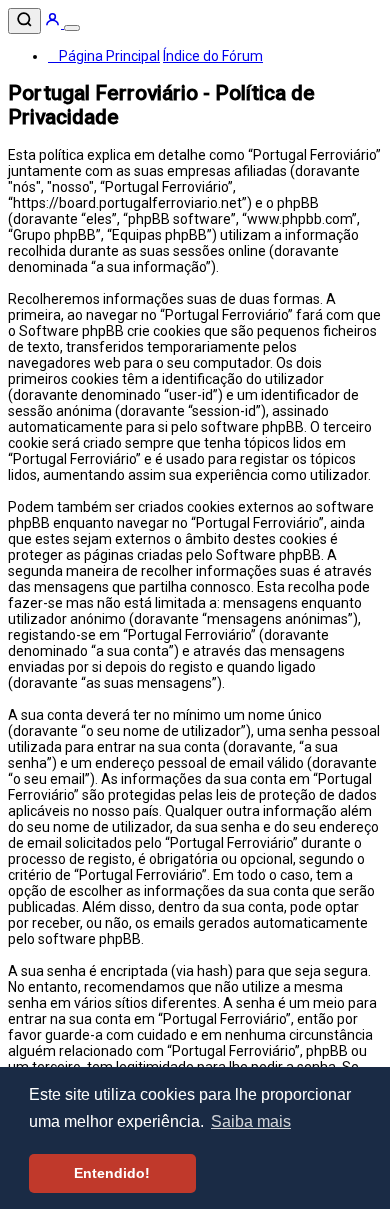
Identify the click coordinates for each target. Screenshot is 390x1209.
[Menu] (72, 28)
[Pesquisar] (24, 21)
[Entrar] (54, 23)
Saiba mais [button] (251, 1121)
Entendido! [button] (112, 1173)
